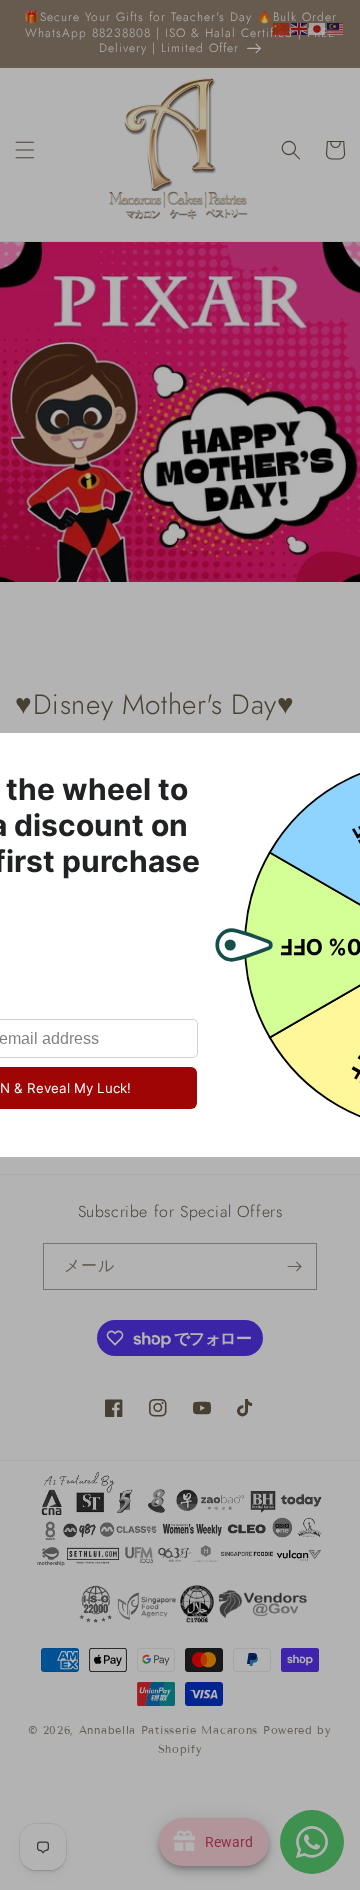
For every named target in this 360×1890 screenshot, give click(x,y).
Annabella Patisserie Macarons (168, 1730)
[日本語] (318, 28)
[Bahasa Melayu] (336, 28)
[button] (25, 150)
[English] (300, 28)
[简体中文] (282, 28)
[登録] (294, 1266)
